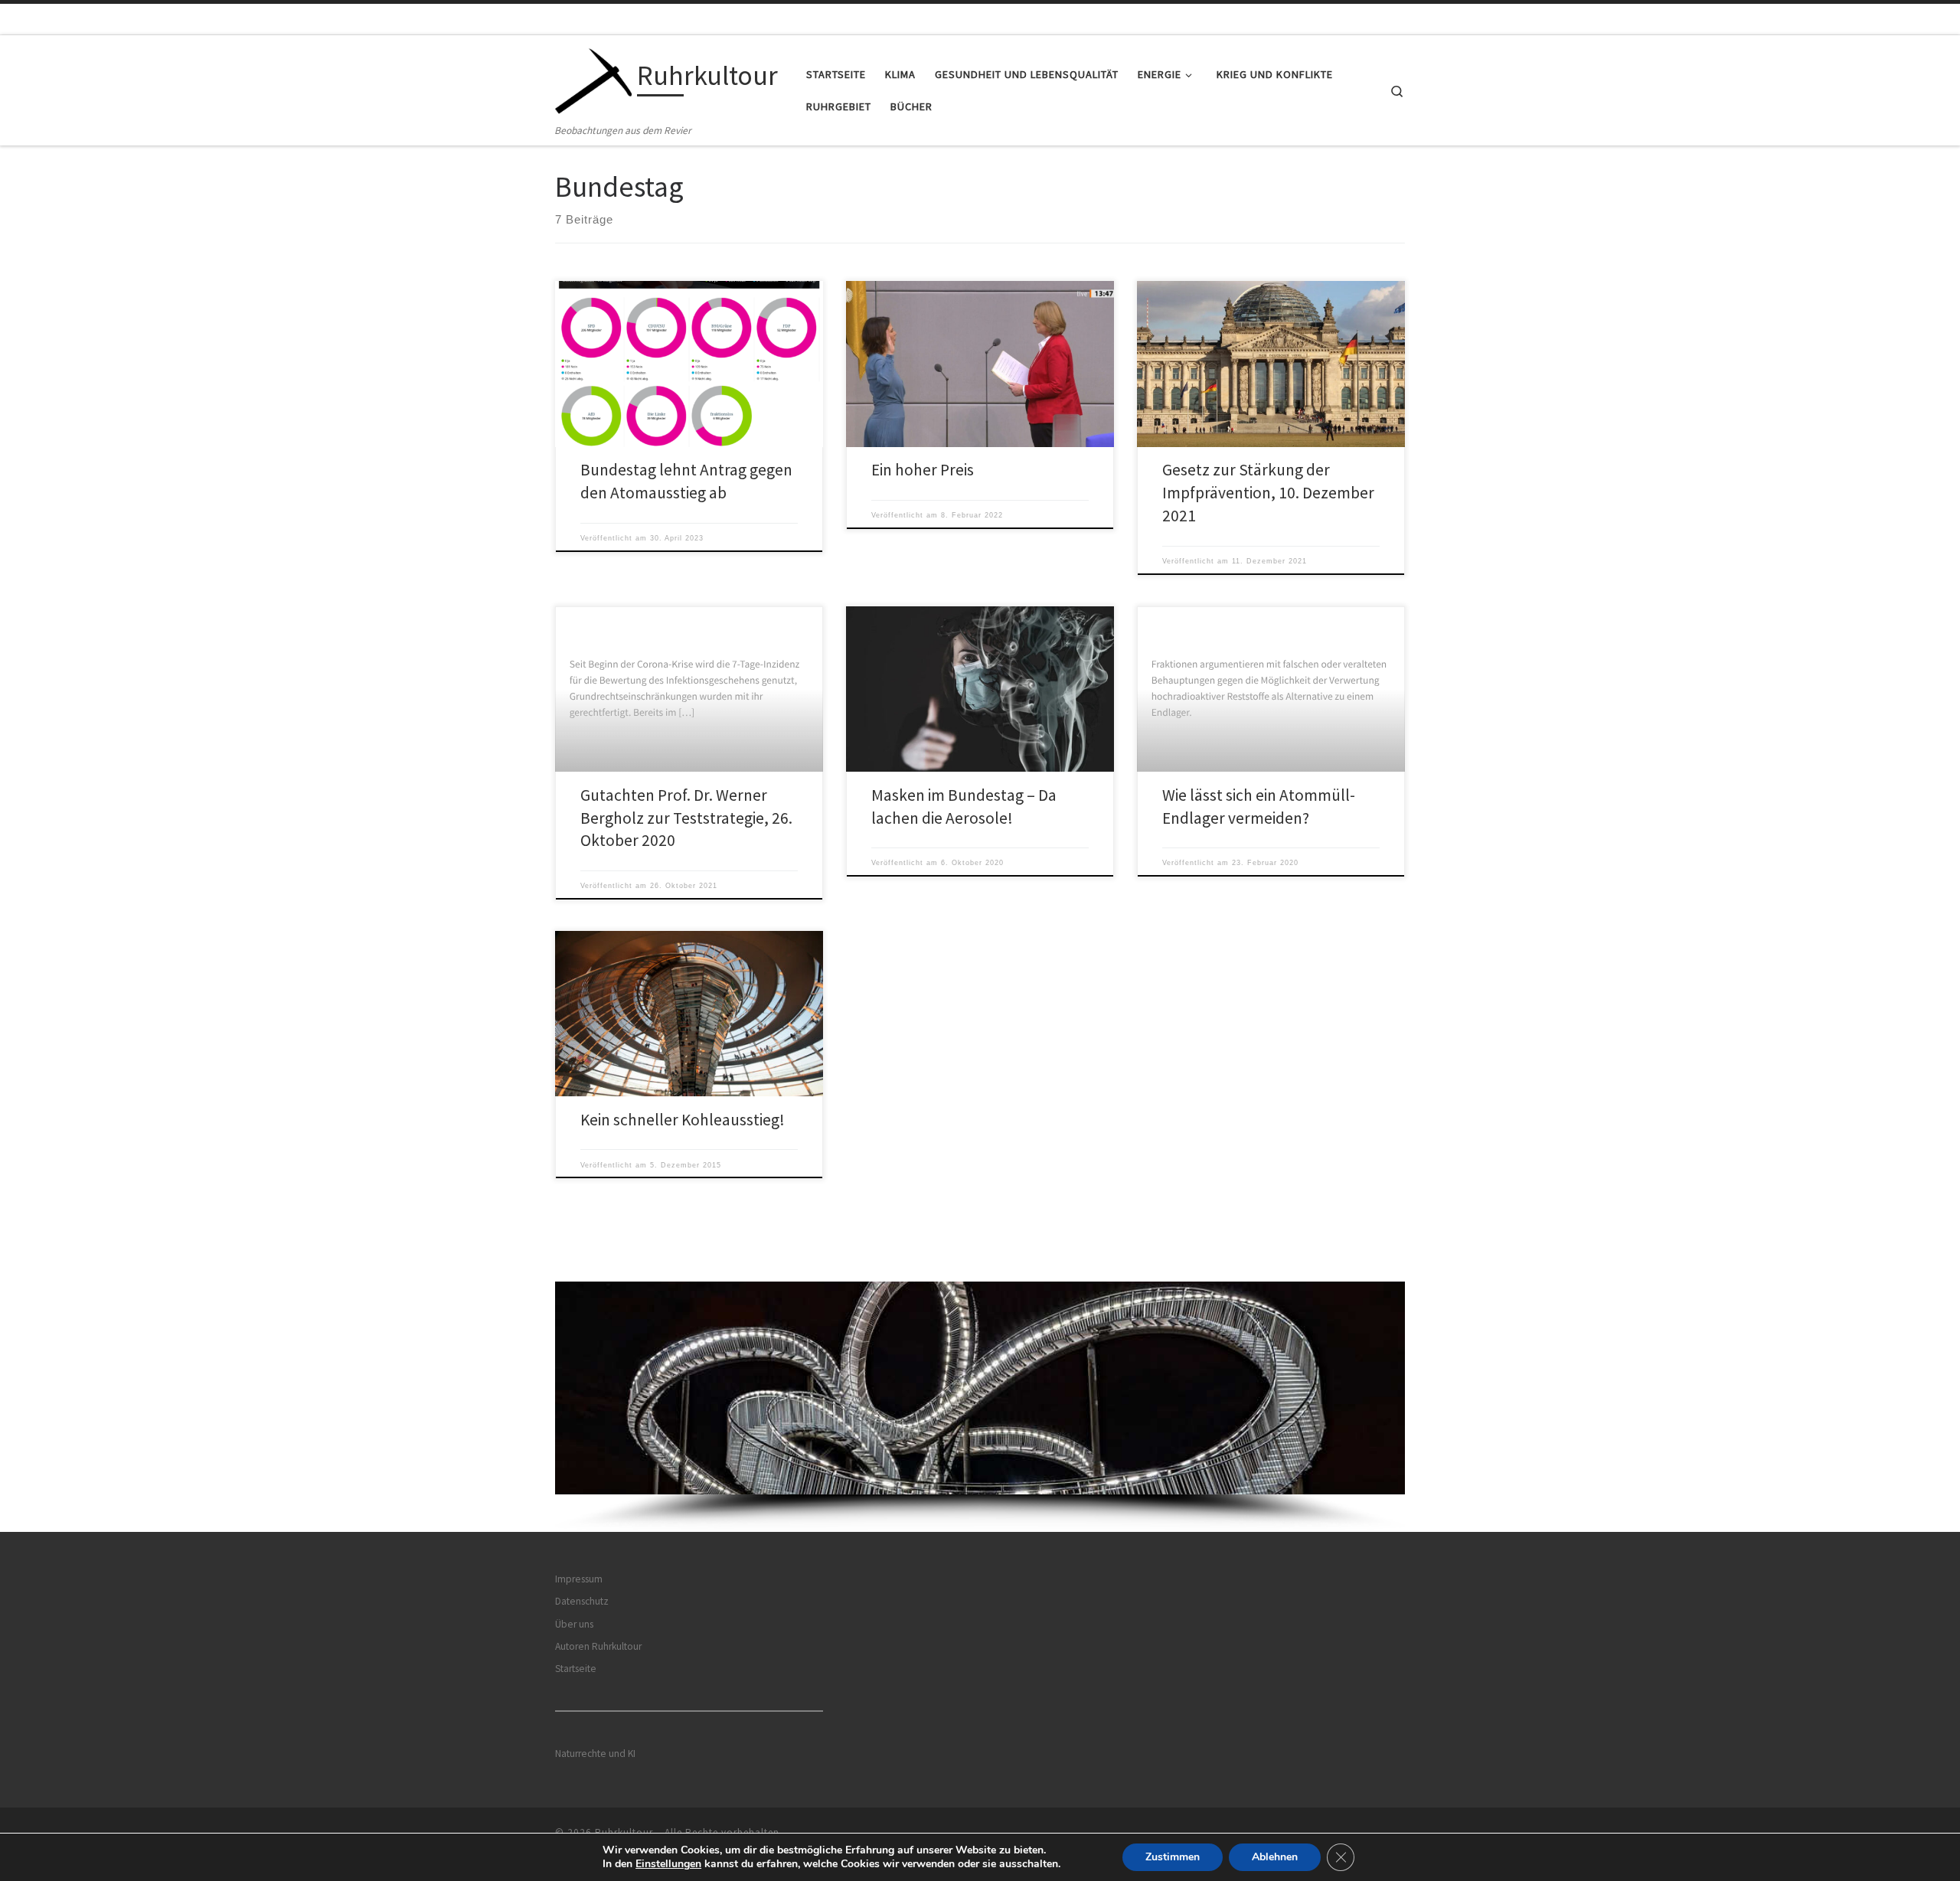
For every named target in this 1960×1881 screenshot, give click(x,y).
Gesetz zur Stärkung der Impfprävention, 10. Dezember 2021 (1268, 493)
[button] (980, 1388)
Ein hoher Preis (923, 470)
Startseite (576, 1669)
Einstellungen (668, 1864)
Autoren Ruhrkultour (598, 1646)
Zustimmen (1173, 1857)
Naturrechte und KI (595, 1754)
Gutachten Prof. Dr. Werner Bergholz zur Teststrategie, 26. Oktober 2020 (686, 818)
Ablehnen (1275, 1857)
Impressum (579, 1579)
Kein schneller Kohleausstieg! (683, 1120)
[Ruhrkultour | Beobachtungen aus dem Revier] (593, 78)
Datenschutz (582, 1601)
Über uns (574, 1624)
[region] (980, 1407)
